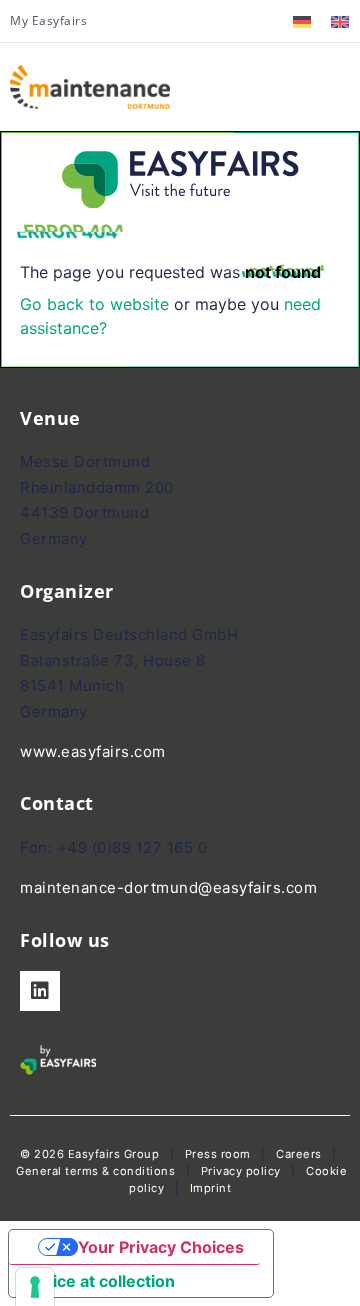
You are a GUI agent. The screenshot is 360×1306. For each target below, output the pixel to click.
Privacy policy (241, 1171)
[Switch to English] (340, 21)
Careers (299, 1154)
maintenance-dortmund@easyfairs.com (168, 887)
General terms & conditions (95, 1171)
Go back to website (94, 304)
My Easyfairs (48, 20)
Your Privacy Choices (161, 1247)
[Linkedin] (40, 991)
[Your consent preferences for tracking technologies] (35, 1287)
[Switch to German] (302, 21)
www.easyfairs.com (93, 751)
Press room (216, 1154)
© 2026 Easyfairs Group (89, 1154)
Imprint (211, 1188)
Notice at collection (100, 1281)
